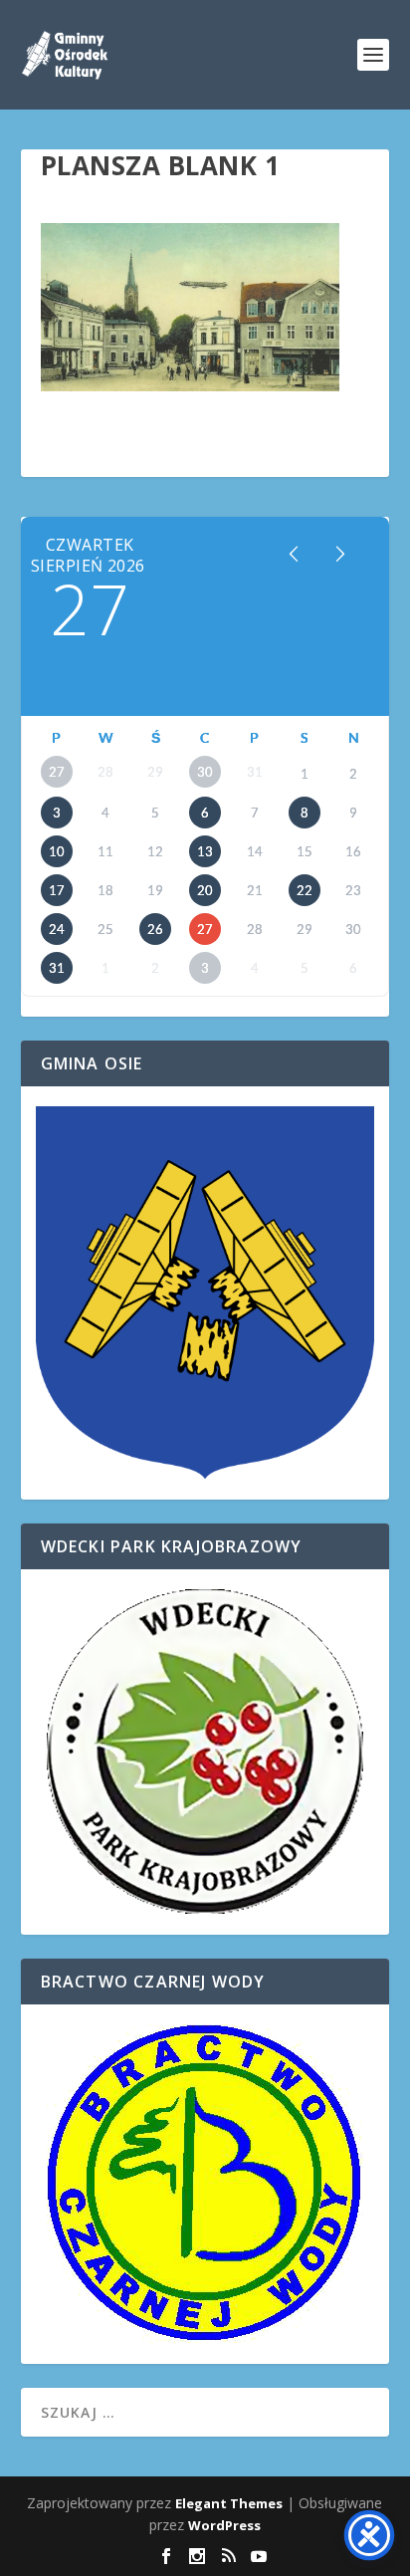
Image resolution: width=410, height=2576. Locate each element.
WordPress (224, 2525)
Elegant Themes (229, 2503)
